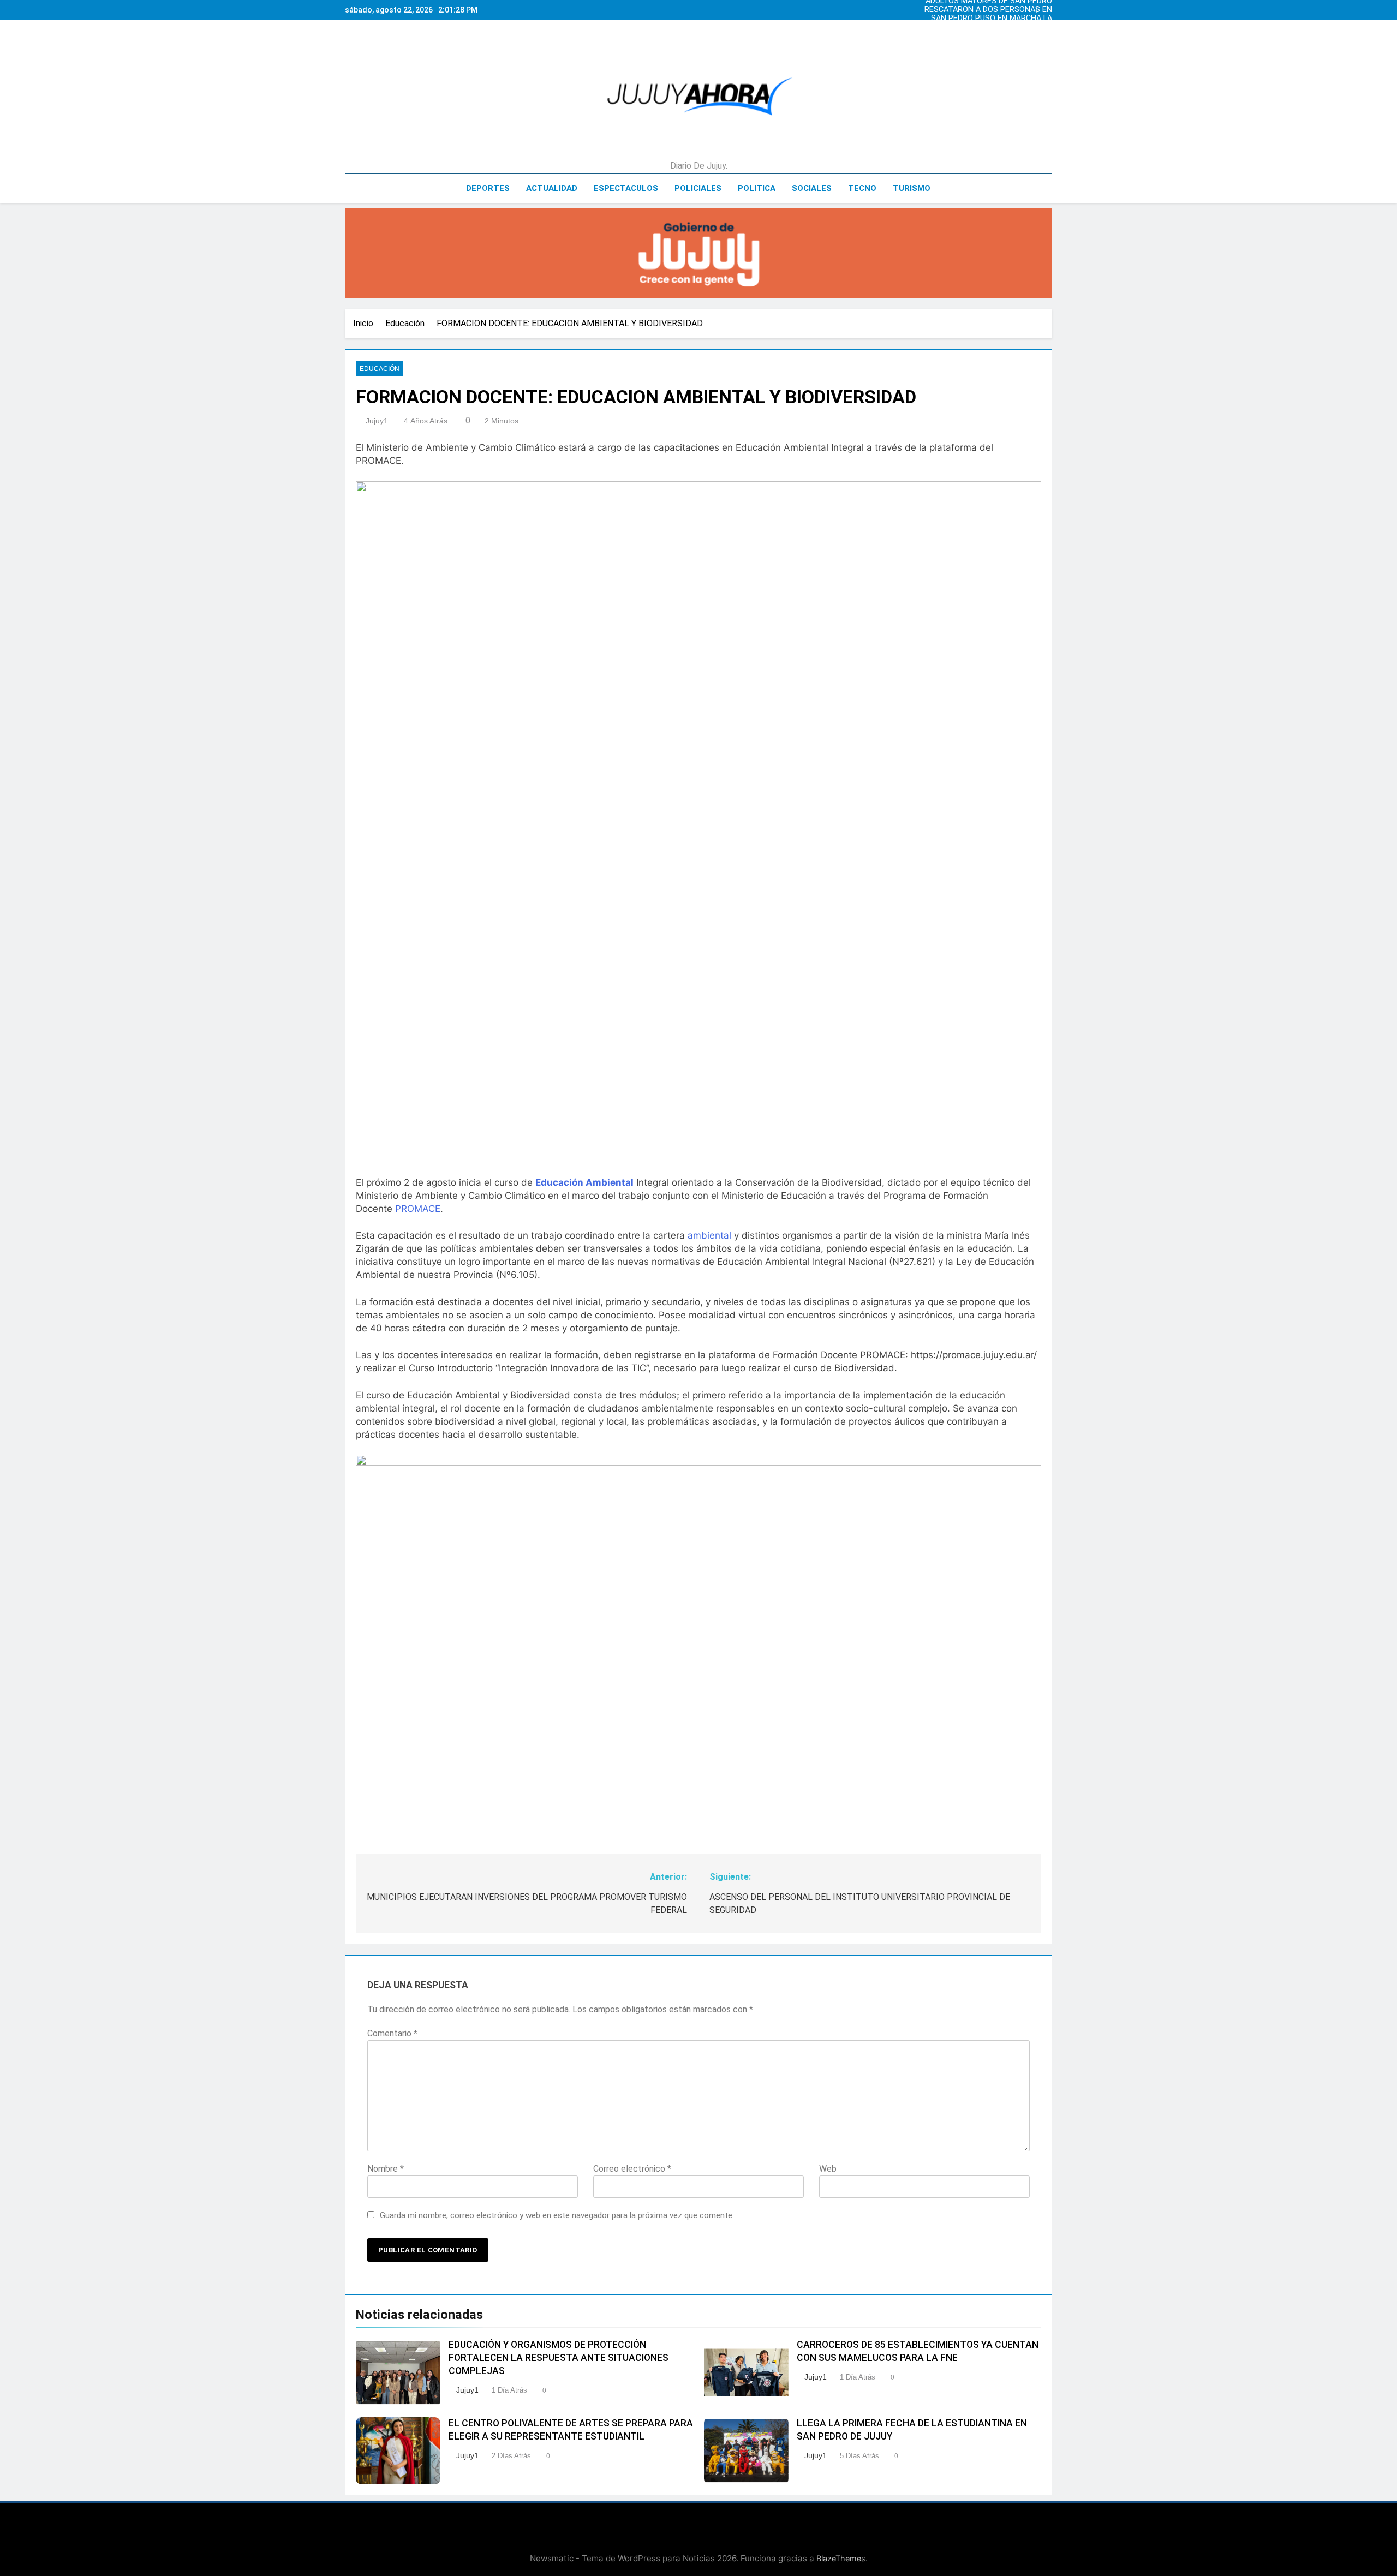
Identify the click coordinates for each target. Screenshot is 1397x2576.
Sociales (812, 188)
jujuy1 (377, 421)
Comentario (392, 2033)
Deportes (488, 188)
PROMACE (418, 1209)
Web (828, 2169)
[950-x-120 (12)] (698, 253)
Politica (757, 188)
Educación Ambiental (584, 1182)
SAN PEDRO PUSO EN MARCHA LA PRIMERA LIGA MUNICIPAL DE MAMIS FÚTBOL (986, 19)
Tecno (862, 188)
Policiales (698, 188)
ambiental (709, 1235)
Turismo (912, 188)
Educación (380, 369)
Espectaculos (626, 188)
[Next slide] (1047, 7)
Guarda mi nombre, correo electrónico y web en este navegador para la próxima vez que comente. (557, 2215)
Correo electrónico (632, 2169)
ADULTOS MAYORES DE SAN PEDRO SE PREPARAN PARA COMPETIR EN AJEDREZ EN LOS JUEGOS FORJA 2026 (989, 36)
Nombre (386, 2169)
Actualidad (552, 188)
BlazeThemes (841, 2558)
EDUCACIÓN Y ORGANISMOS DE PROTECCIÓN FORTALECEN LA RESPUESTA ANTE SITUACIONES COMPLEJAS (559, 2358)
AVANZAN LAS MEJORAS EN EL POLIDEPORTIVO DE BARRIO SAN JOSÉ (994, 27)
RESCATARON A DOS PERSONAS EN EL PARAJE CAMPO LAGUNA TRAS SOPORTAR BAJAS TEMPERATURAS (988, 10)
